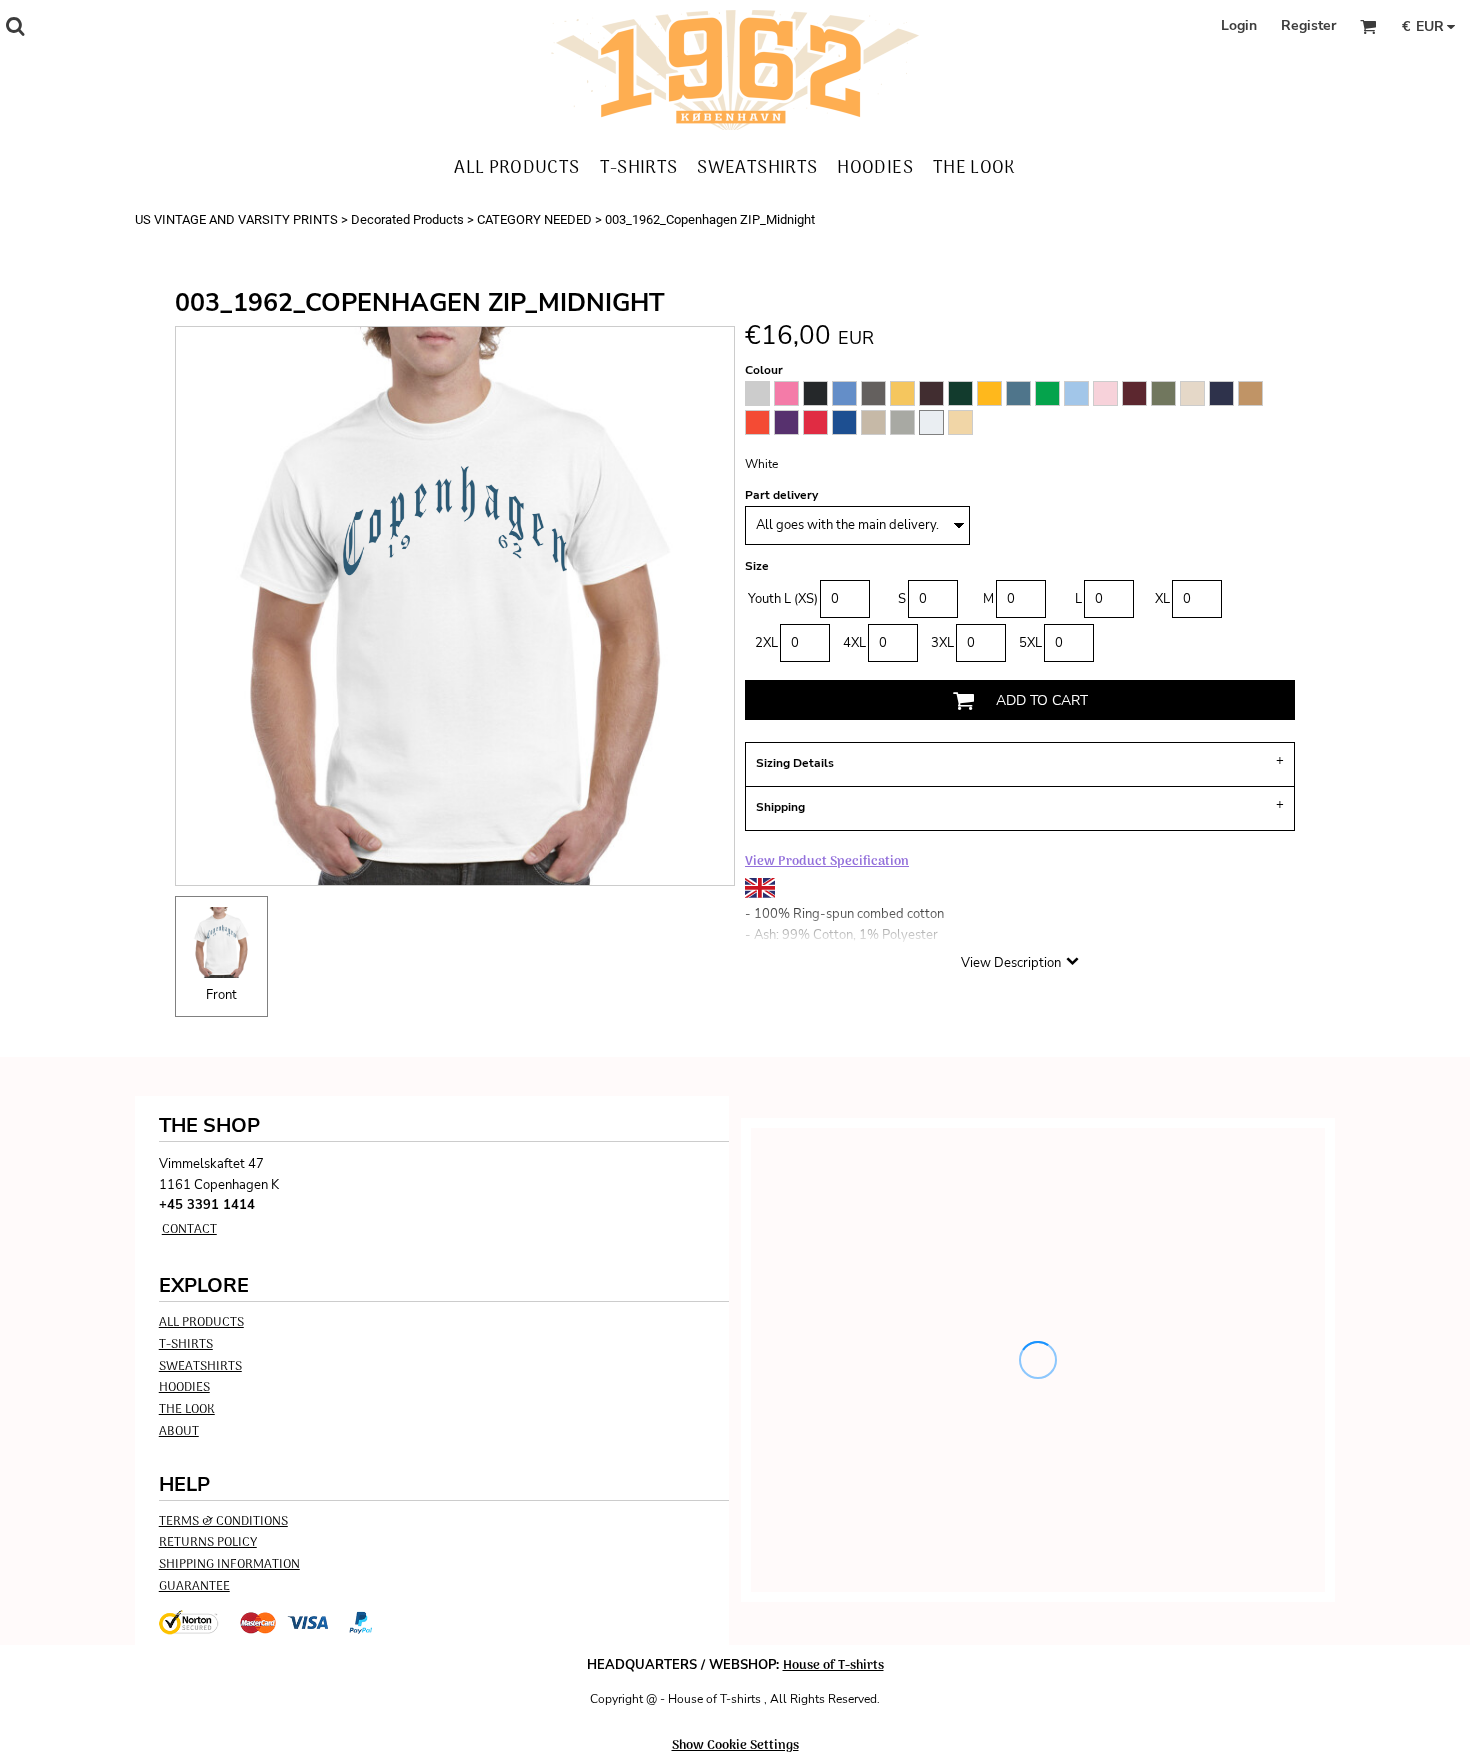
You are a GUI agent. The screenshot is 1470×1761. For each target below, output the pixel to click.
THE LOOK (187, 1409)
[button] (15, 26)
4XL (854, 643)
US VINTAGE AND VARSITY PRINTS (236, 219)
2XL (766, 643)
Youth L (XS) (783, 599)
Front (221, 995)
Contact (189, 1229)
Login (1239, 25)
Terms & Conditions (223, 1521)
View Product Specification (827, 861)
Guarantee (194, 1586)
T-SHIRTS (186, 1344)
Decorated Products (407, 219)
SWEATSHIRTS (200, 1366)
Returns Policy (208, 1542)
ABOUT (179, 1431)
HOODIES (184, 1387)
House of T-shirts (833, 1665)
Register (1308, 25)
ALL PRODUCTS (201, 1322)
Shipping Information (229, 1564)
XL (1162, 599)
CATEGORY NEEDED (534, 219)
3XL (942, 643)
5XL (1030, 643)
